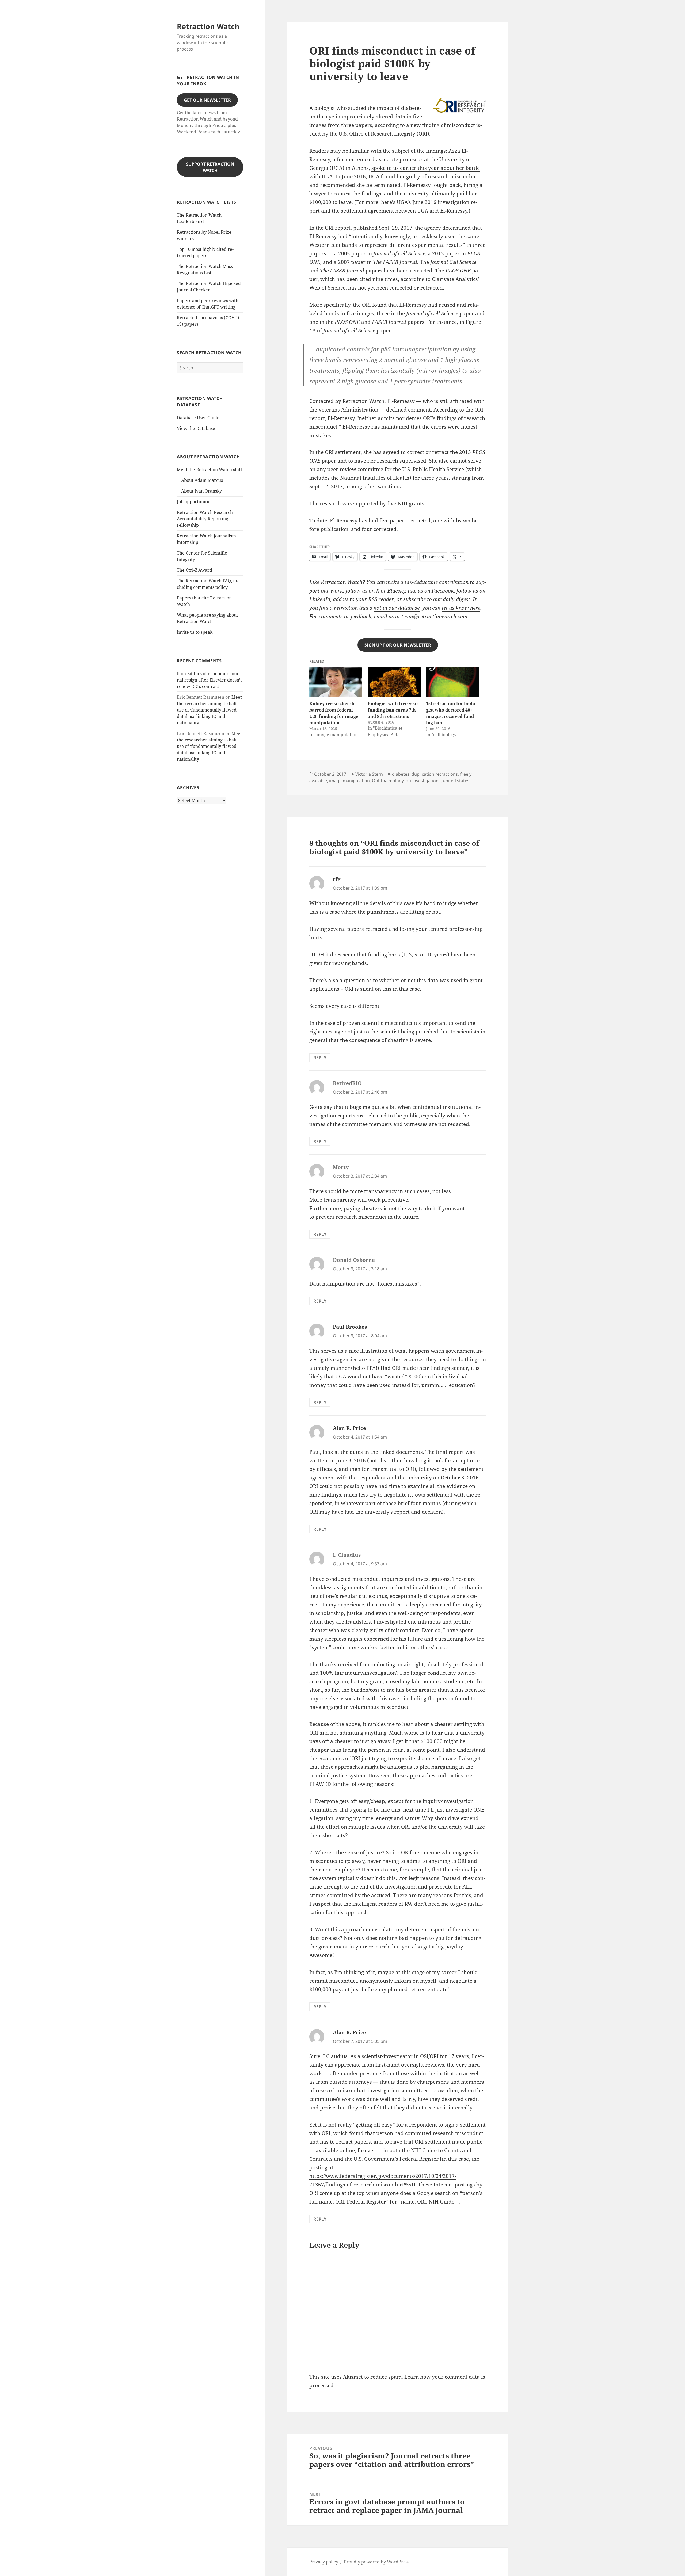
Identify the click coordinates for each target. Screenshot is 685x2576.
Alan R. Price (349, 1428)
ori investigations (423, 781)
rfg (337, 879)
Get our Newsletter (207, 100)
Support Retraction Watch (210, 167)
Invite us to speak (195, 632)
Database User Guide (198, 418)
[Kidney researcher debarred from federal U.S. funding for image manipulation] (336, 682)
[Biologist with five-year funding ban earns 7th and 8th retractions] (394, 682)
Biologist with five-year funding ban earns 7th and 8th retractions (393, 710)
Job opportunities (195, 502)
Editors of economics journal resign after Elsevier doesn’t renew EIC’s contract (209, 680)
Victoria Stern (369, 774)
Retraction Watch (208, 26)
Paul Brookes (350, 1327)
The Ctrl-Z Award (195, 570)
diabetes (401, 774)
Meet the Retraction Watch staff (210, 470)
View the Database (196, 428)
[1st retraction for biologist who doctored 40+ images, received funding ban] (452, 682)
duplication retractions (435, 774)
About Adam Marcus (202, 480)
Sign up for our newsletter (398, 645)
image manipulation (349, 781)
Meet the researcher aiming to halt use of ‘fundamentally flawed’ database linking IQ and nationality (209, 710)
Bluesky (396, 591)
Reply (320, 1058)
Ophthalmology (388, 781)
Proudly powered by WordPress (377, 2562)
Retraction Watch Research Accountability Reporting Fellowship (205, 519)
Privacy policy (324, 2562)
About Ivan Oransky (201, 491)
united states (456, 781)
